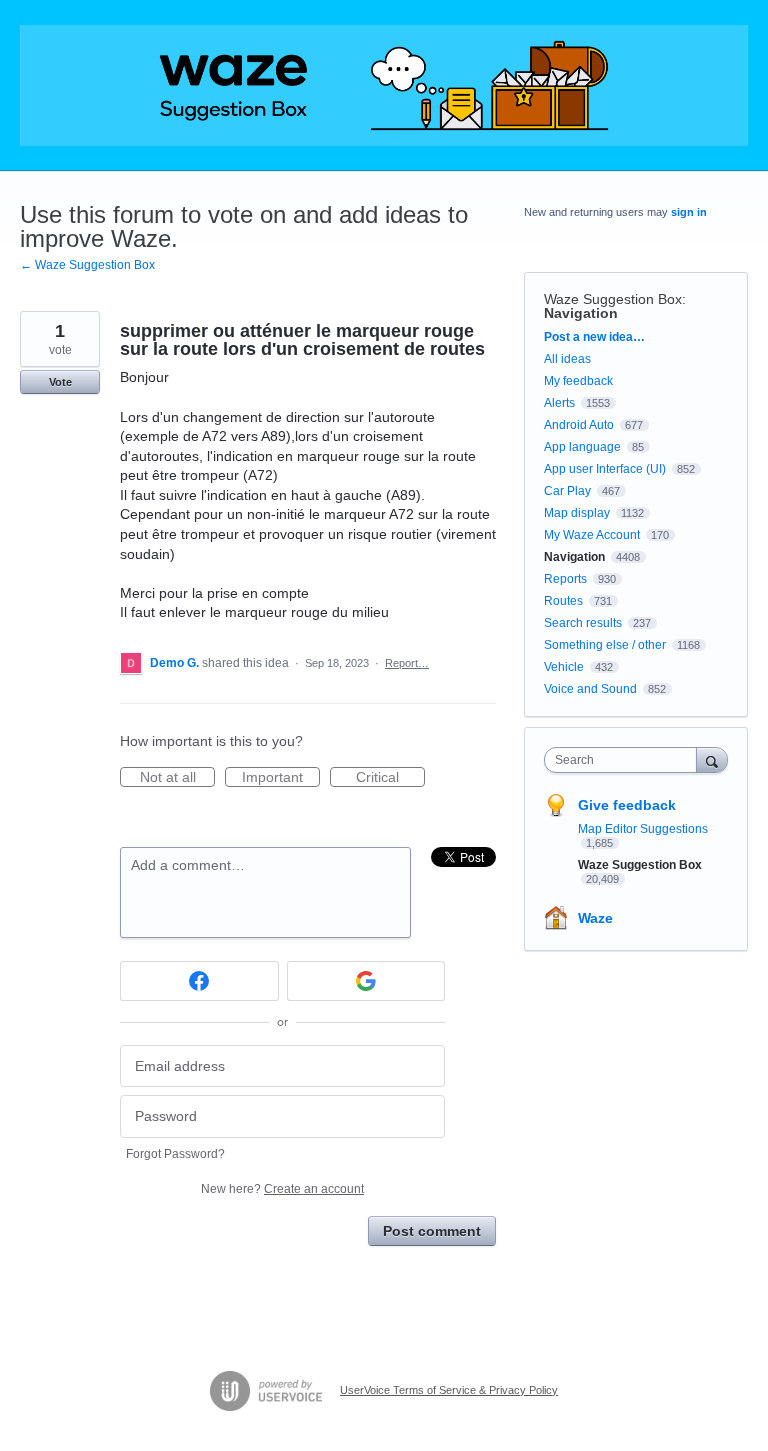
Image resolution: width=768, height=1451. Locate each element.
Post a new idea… (594, 337)
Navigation (581, 313)
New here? (282, 1189)
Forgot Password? (175, 1154)
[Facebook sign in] (199, 981)
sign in (689, 212)
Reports (565, 579)
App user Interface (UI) (605, 469)
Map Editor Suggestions (643, 829)
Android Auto (579, 425)
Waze (595, 918)
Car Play (567, 491)
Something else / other (605, 645)
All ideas (567, 359)
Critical (390, 778)
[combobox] (625, 760)
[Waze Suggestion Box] (384, 85)
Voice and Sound (590, 689)
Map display (577, 513)
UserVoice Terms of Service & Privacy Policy (449, 1390)
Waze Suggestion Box (613, 299)
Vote (60, 382)
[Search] (712, 759)
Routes (563, 601)
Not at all (177, 778)
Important (281, 778)
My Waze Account (592, 535)
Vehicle (564, 667)
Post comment (432, 1231)
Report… (407, 663)
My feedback (578, 381)
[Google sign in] (366, 981)
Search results (583, 623)
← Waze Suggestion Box (87, 265)
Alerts (559, 403)
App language (582, 447)
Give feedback (627, 805)
